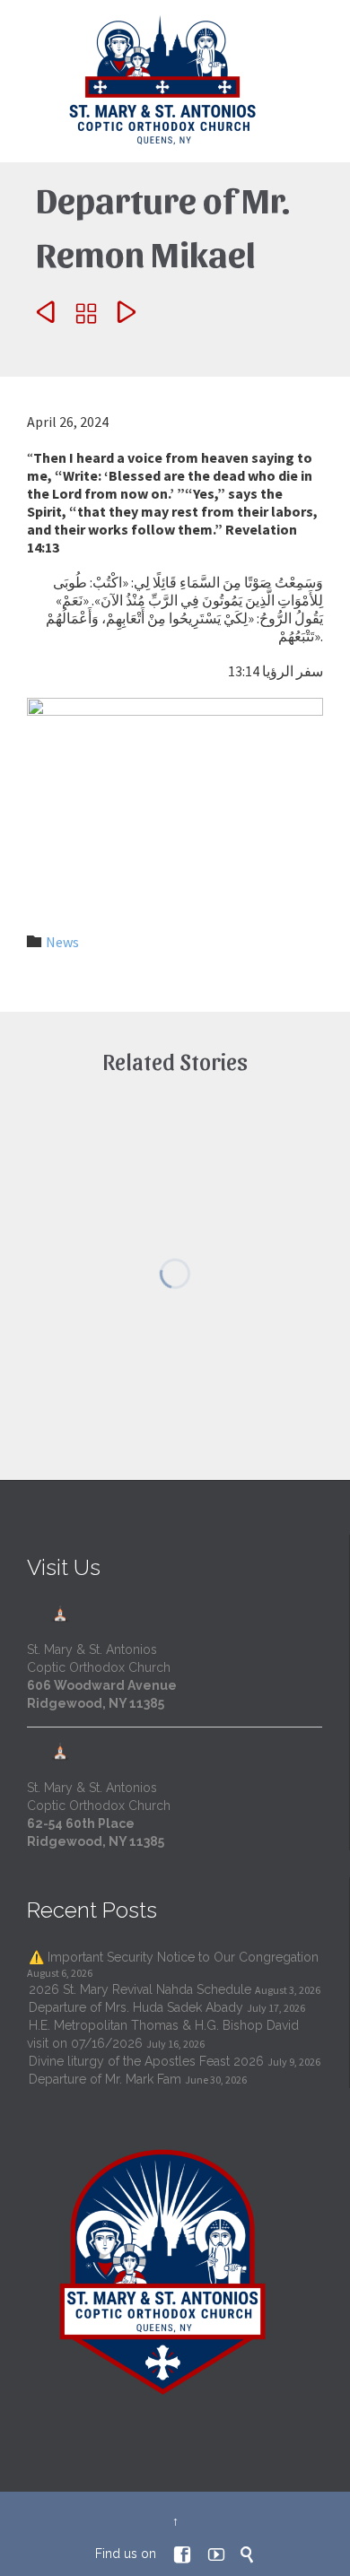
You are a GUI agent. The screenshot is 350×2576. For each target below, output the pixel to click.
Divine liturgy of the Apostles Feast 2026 (146, 2061)
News (62, 942)
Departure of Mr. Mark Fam (105, 2079)
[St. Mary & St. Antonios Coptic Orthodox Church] (164, 81)
